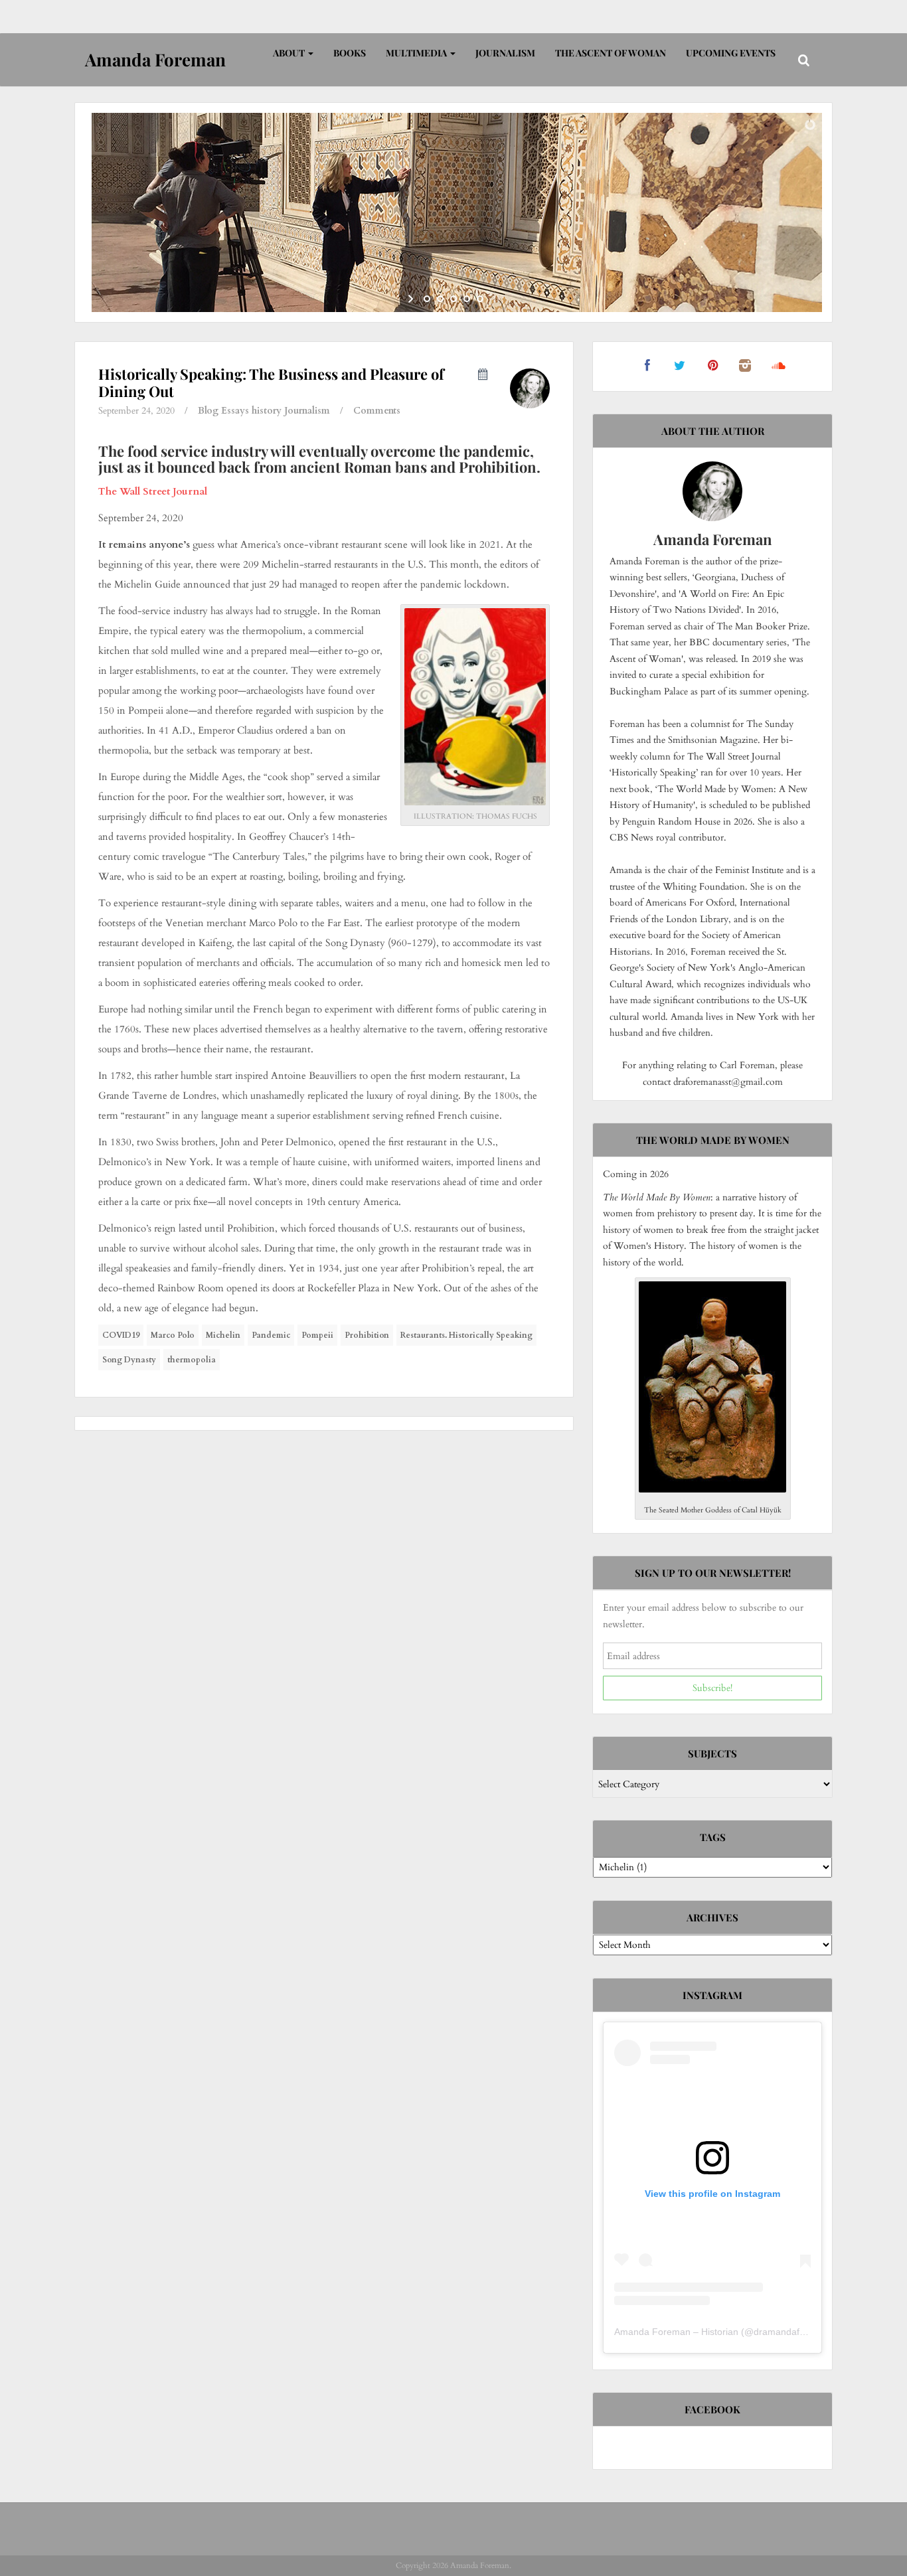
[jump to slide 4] (467, 299)
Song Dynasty (129, 1360)
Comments (377, 411)
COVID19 (121, 1335)
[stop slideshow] (495, 299)
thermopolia (192, 1360)
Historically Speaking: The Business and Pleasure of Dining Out (271, 382)
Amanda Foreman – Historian (676, 2332)
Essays (235, 411)
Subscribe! (712, 1688)
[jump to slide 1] (427, 299)
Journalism (505, 53)
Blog (208, 411)
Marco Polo (173, 1335)
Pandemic (271, 1335)
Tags (713, 1837)
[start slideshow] (412, 299)
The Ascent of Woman (611, 53)
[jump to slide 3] (453, 299)
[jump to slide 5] (480, 299)
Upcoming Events (731, 53)
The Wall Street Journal (153, 491)
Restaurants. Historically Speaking (466, 1335)
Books (350, 53)
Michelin (223, 1335)
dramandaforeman (793, 2332)
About (290, 53)
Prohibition (367, 1335)
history (267, 411)
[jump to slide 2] (440, 299)
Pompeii (317, 1335)
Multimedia (417, 53)
